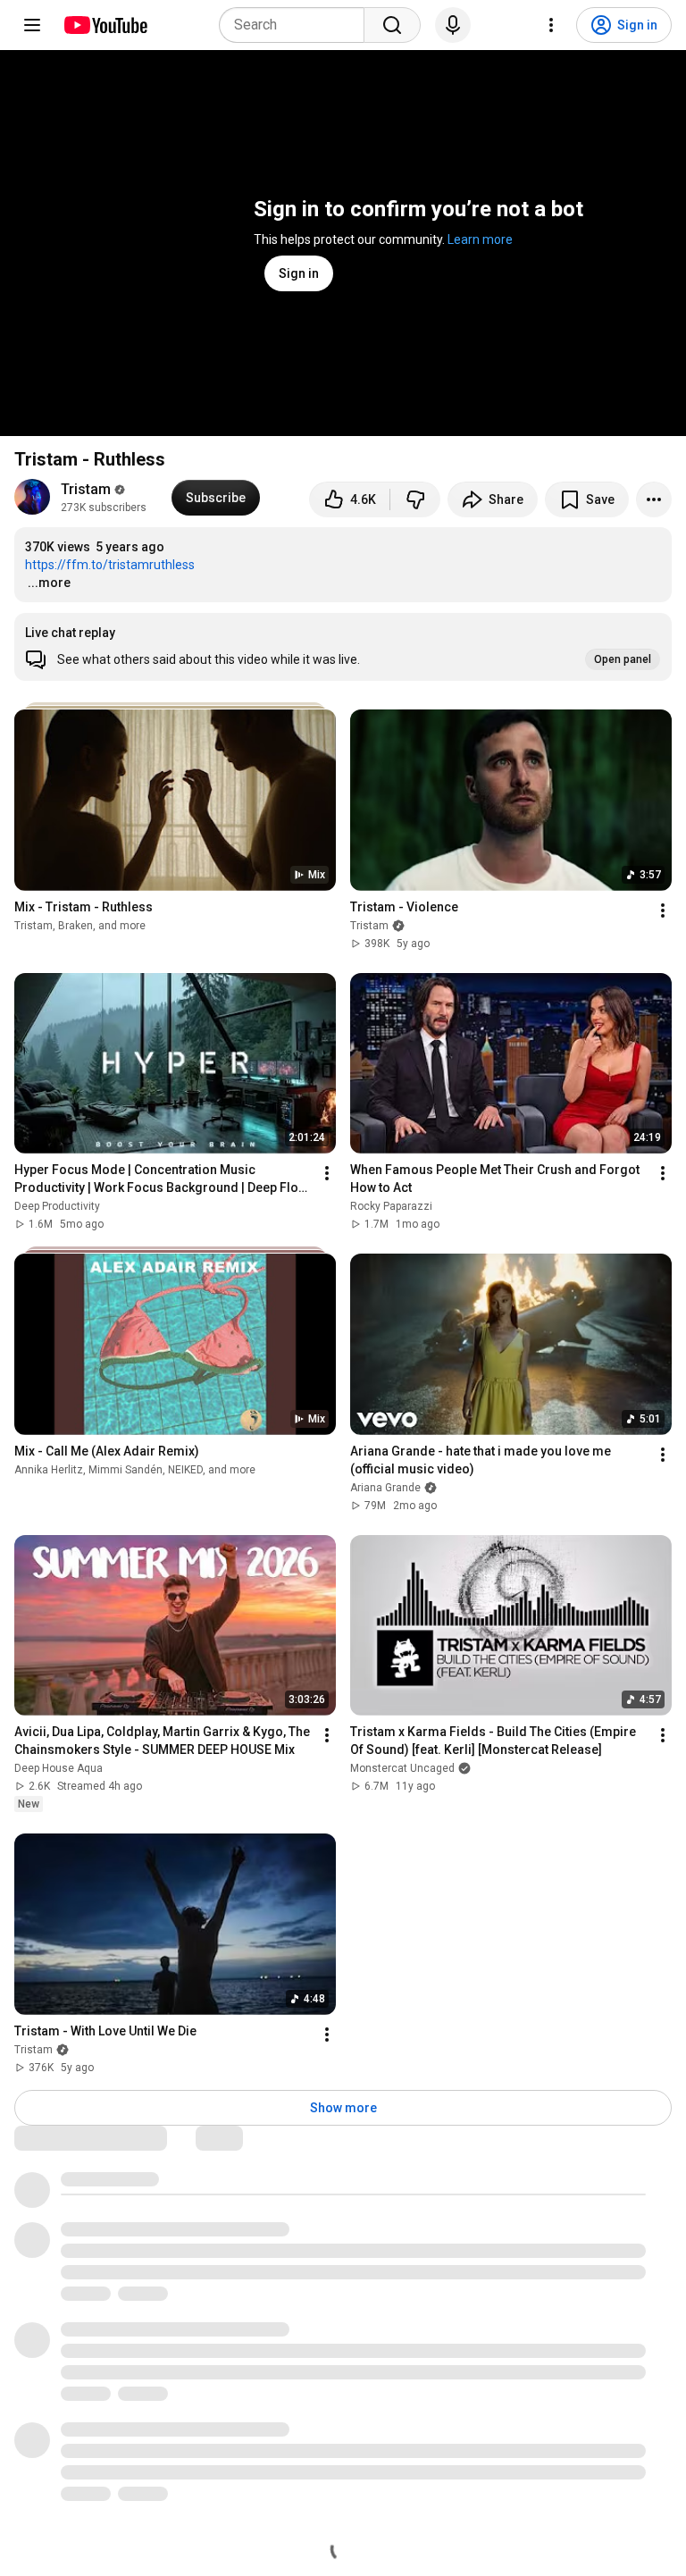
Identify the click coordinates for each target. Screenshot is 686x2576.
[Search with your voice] (453, 25)
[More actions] (654, 499)
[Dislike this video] (415, 499)
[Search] (392, 25)
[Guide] (32, 25)
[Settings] (551, 25)
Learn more (480, 239)
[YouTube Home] (105, 25)
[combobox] (297, 25)
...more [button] (49, 583)
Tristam (86, 489)
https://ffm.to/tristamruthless (110, 565)
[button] (343, 647)
